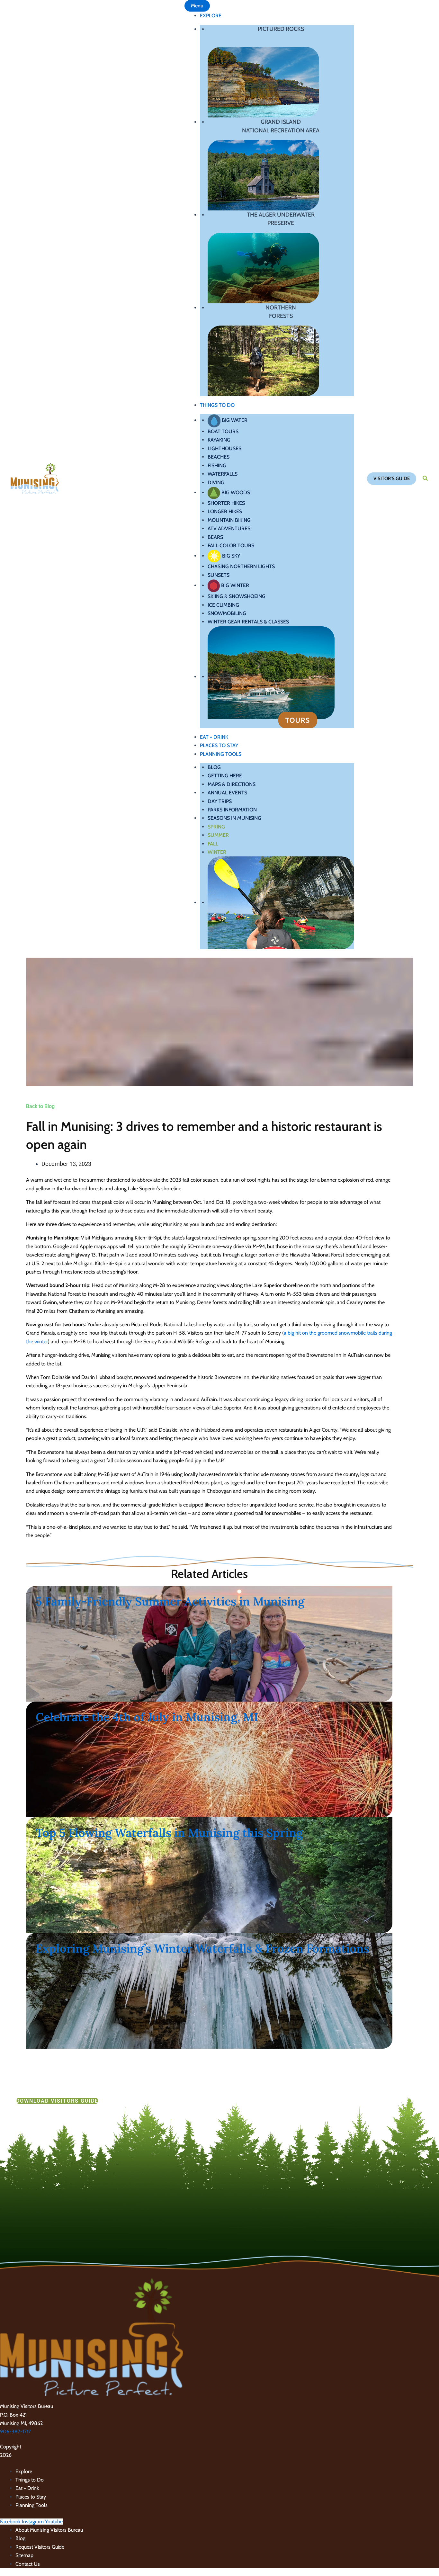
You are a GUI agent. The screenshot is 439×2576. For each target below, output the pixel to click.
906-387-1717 (15, 2432)
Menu (197, 6)
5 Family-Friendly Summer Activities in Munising (170, 1601)
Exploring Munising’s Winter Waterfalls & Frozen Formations (202, 1948)
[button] (392, 479)
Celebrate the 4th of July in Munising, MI (147, 1717)
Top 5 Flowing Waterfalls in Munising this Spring (169, 1833)
